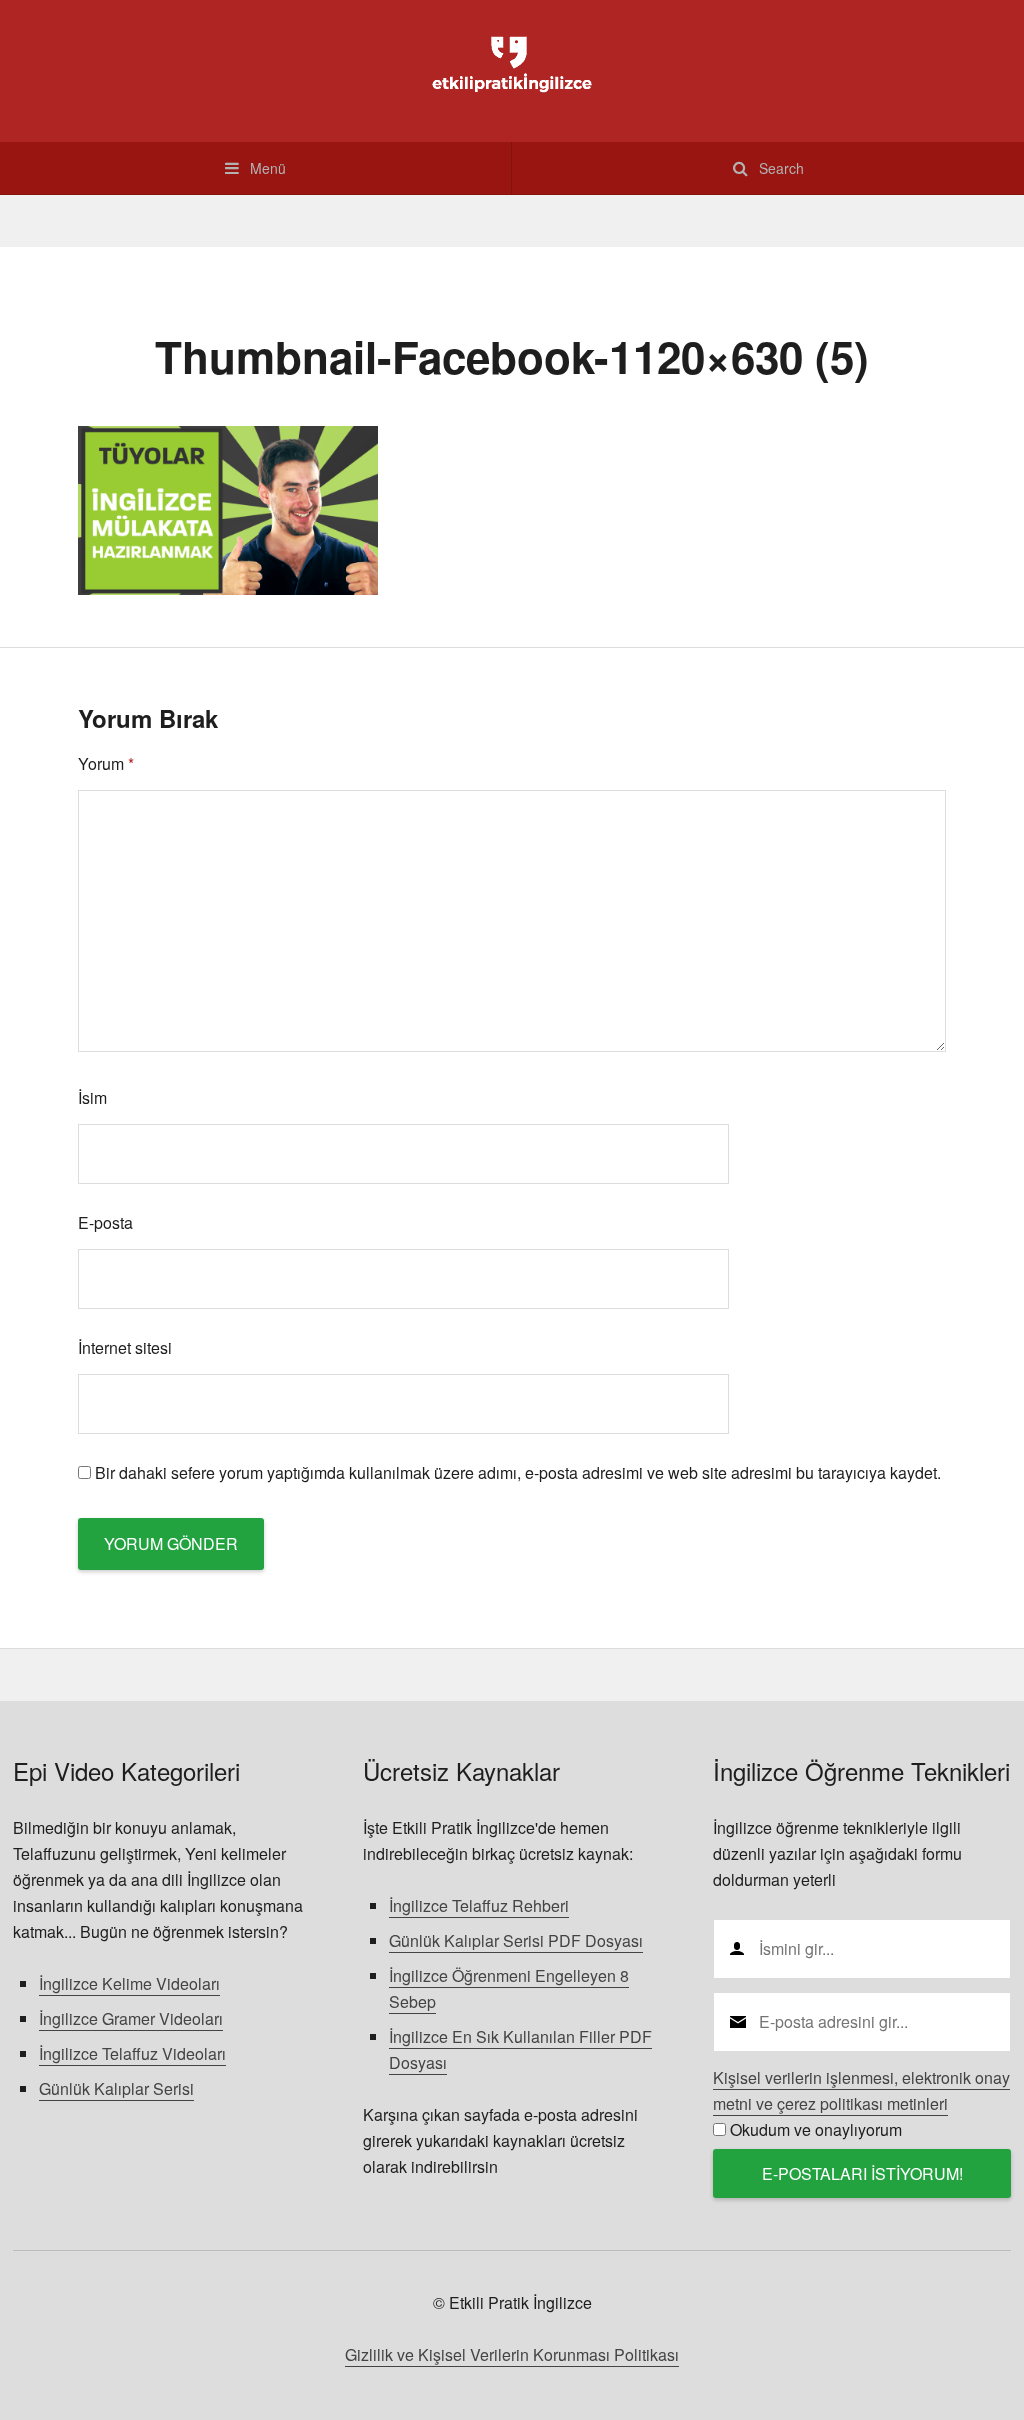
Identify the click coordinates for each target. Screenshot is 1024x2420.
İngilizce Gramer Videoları (131, 2018)
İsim (92, 1097)
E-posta (105, 1222)
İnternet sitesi (125, 1347)
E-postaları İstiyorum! (862, 2173)
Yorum (106, 763)
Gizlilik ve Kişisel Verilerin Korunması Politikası (512, 2354)
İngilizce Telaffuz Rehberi (479, 1905)
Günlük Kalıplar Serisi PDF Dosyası (516, 1940)
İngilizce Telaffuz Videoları (132, 2053)
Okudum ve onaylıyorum (816, 2129)
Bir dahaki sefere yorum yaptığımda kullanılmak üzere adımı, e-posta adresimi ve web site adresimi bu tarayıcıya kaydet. (518, 1472)
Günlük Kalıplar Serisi (116, 2088)
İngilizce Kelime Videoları (129, 1983)
